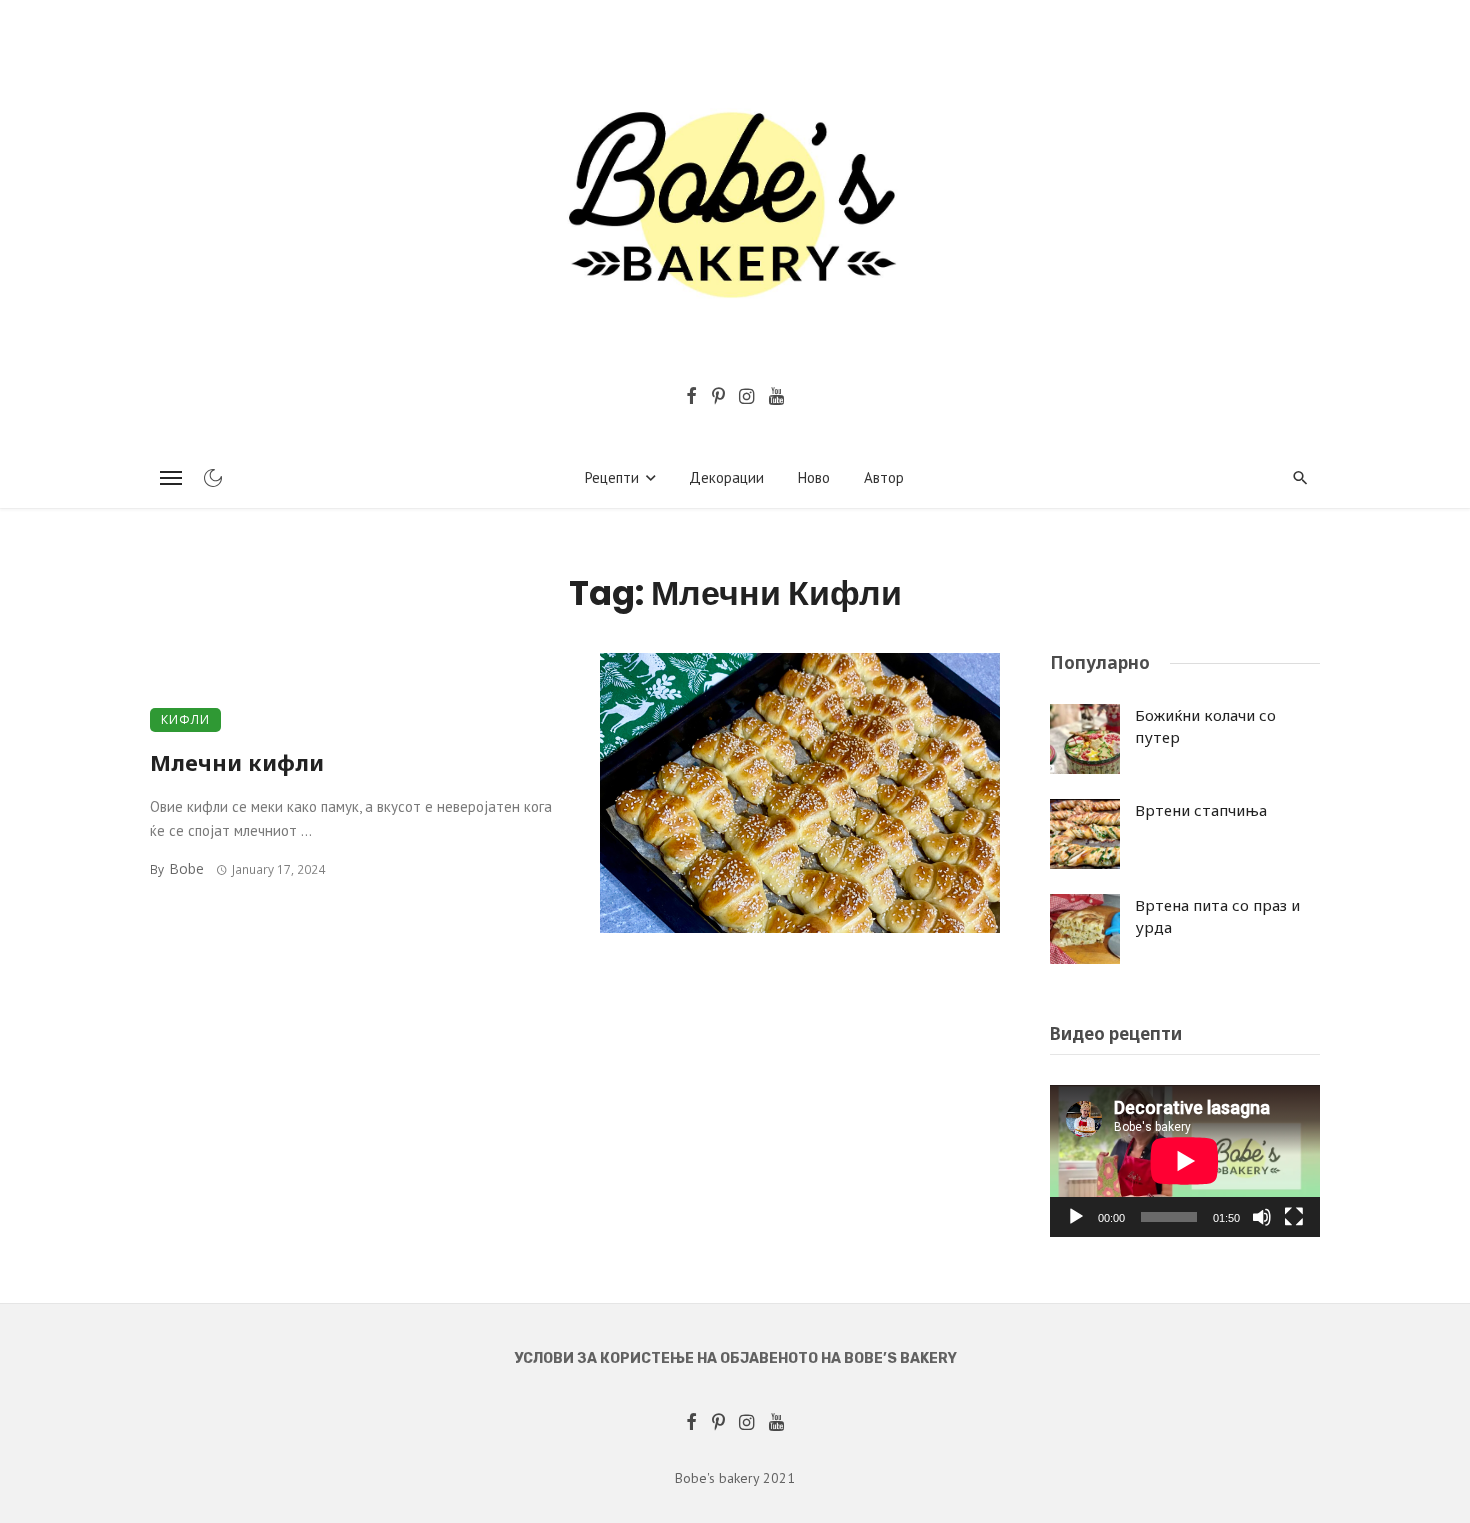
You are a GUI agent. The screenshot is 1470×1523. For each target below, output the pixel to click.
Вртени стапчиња (1201, 810)
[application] (1185, 1161)
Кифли (185, 719)
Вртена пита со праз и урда (1217, 916)
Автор (884, 477)
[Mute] (1262, 1217)
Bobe (186, 868)
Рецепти (612, 477)
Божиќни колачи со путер (1205, 726)
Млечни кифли (237, 762)
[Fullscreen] (1294, 1217)
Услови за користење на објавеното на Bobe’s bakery (735, 1358)
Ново (814, 477)
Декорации (726, 477)
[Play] (1076, 1217)
